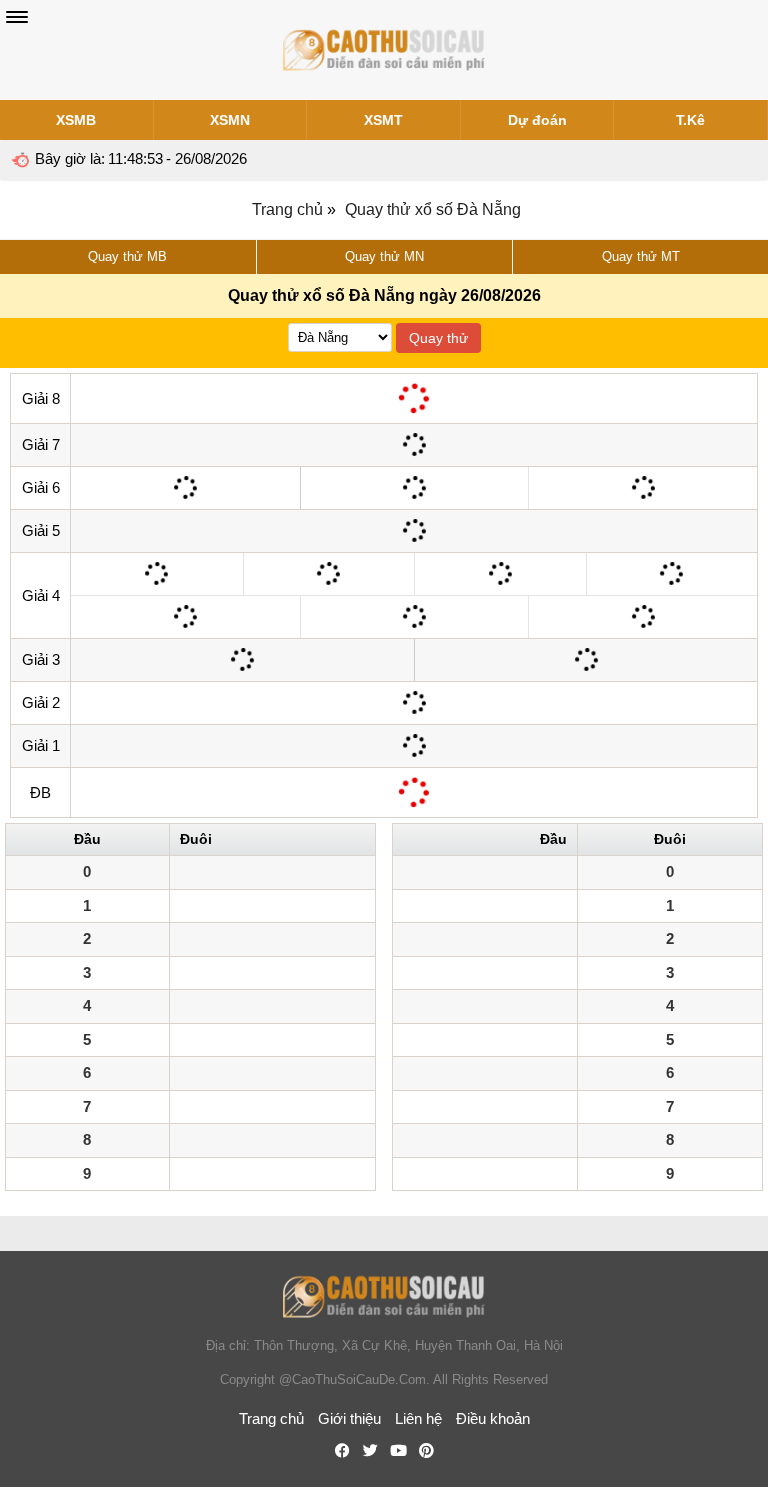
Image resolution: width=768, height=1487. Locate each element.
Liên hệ (418, 1418)
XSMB (76, 120)
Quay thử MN (384, 256)
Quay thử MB (127, 256)
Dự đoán (537, 120)
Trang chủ (287, 209)
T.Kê (690, 120)
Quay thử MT (641, 256)
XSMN (230, 120)
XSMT (383, 120)
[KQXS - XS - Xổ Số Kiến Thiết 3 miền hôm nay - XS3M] (384, 50)
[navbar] (17, 17)
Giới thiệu (349, 1418)
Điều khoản (493, 1418)
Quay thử (438, 338)
